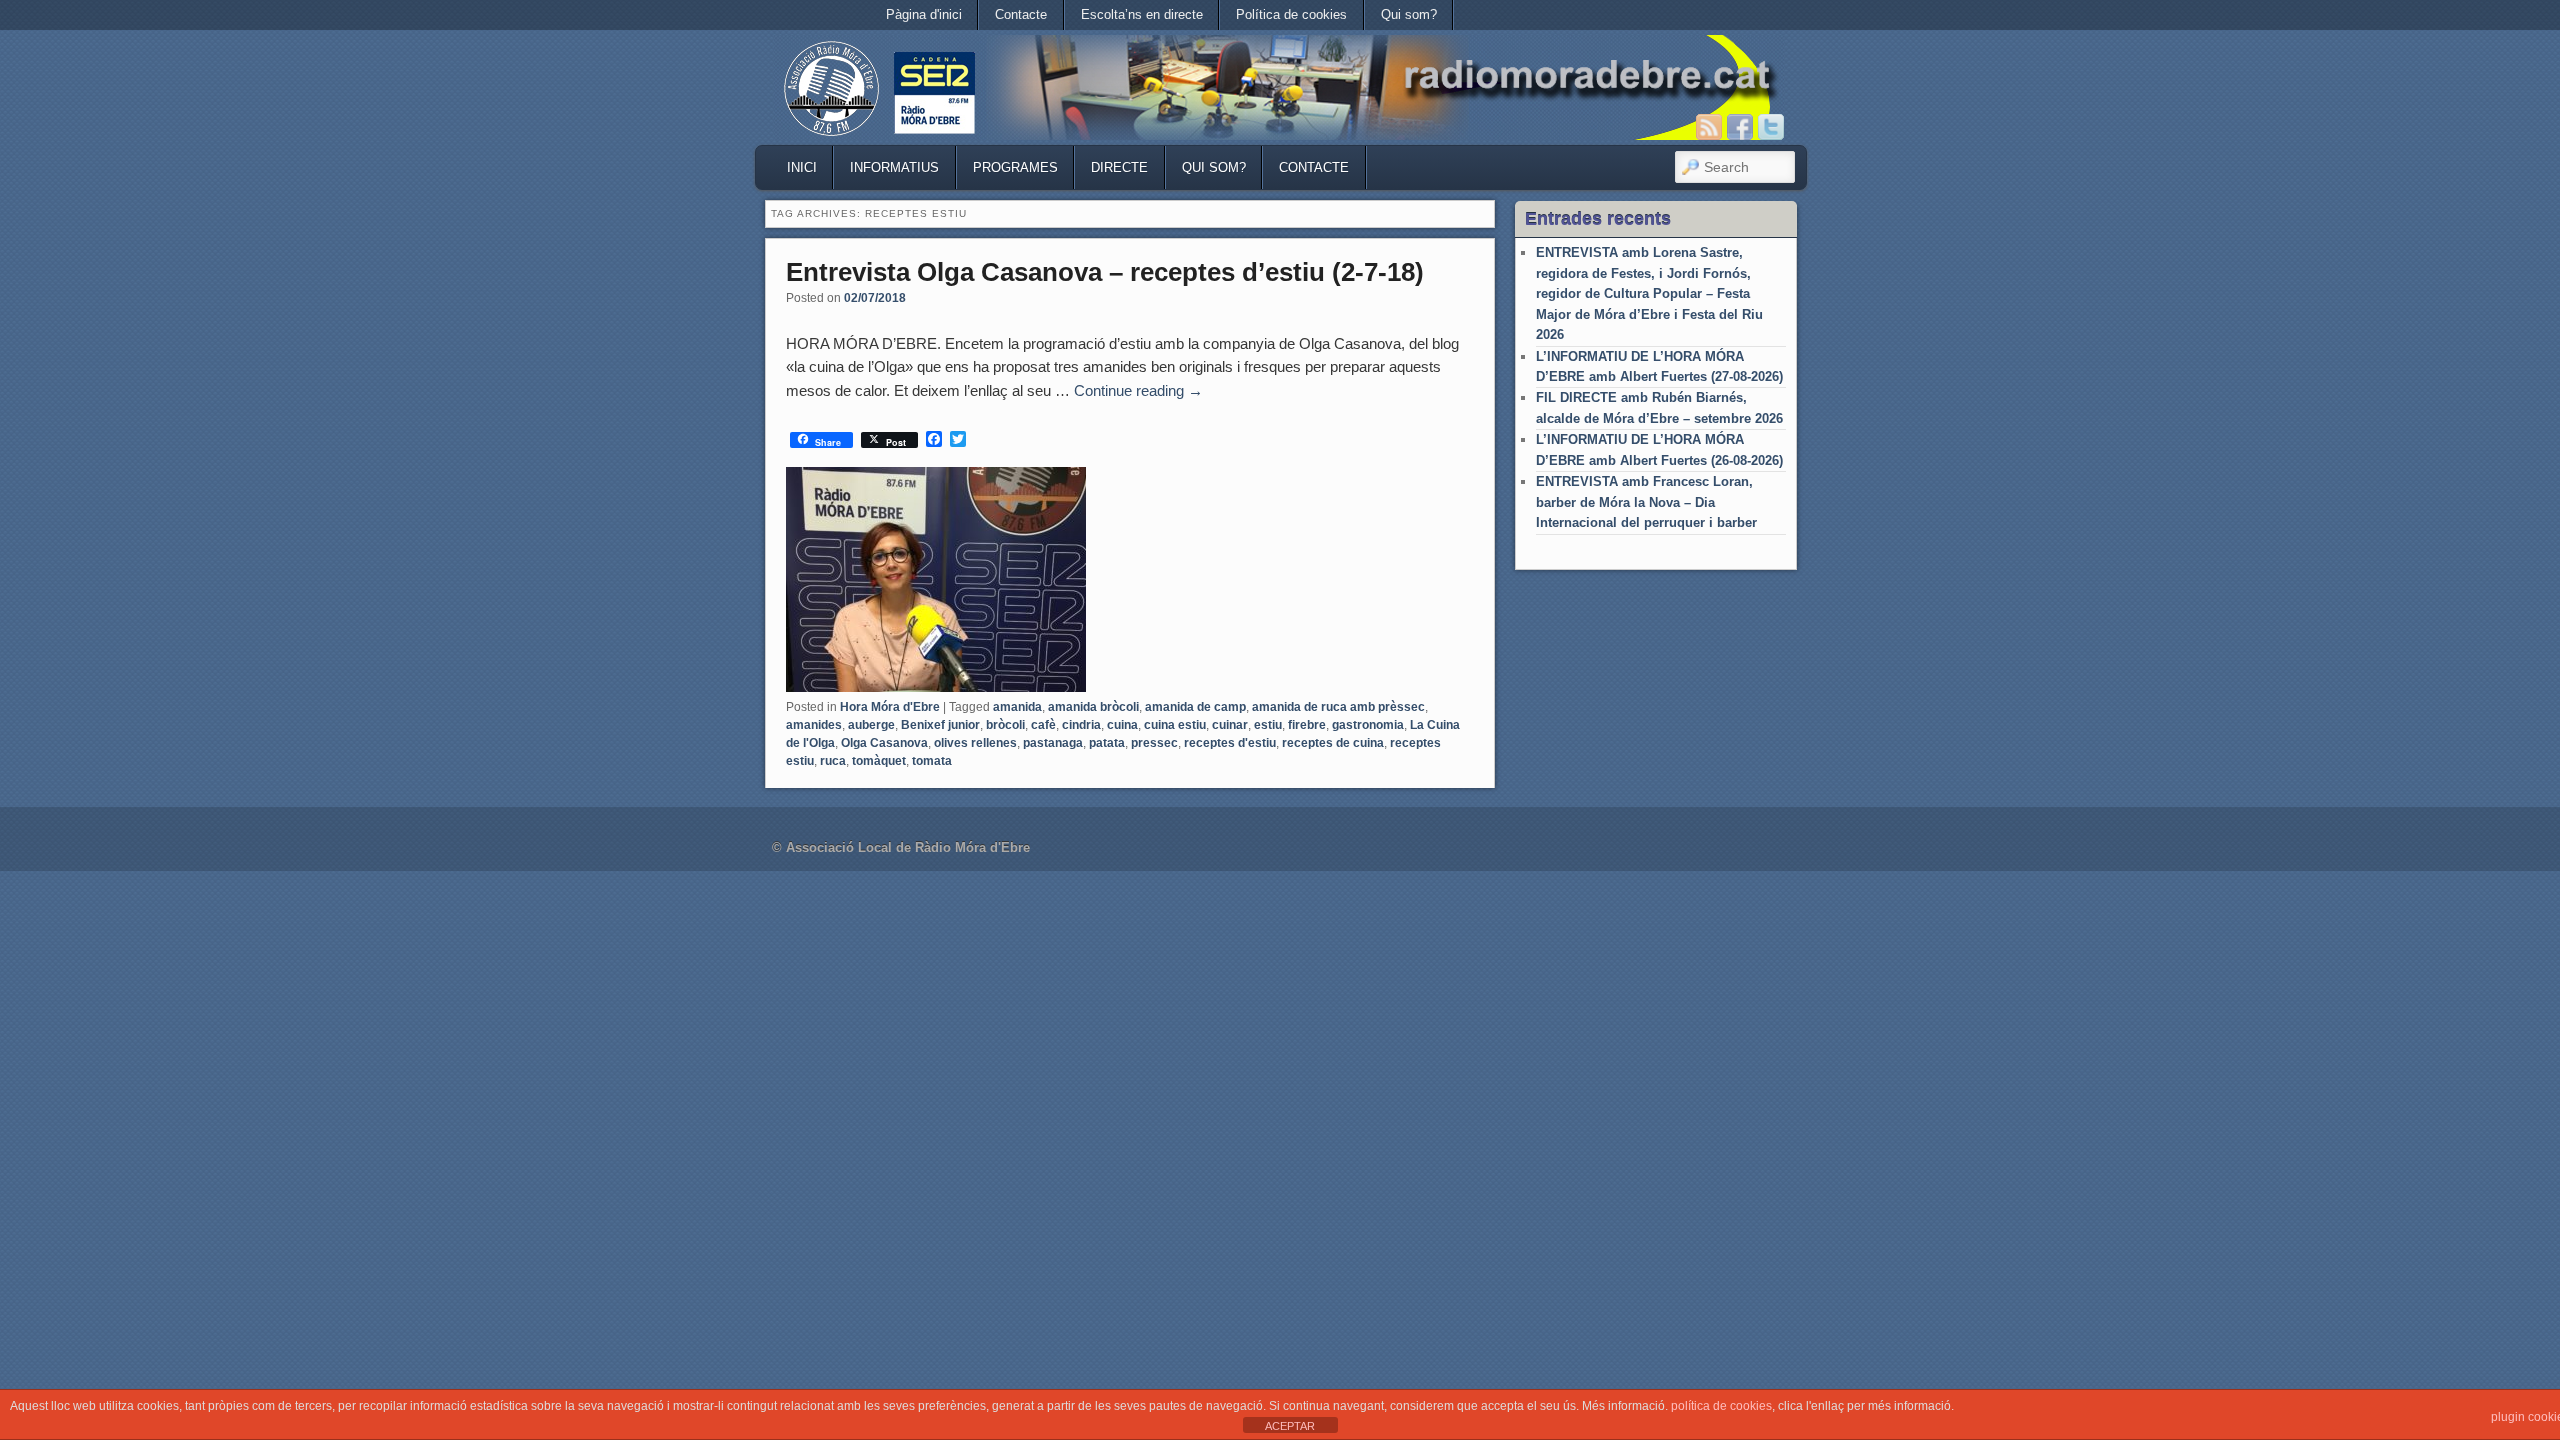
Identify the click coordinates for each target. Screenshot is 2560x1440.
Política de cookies (1291, 14)
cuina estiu (1175, 725)
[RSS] (1709, 127)
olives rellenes (975, 743)
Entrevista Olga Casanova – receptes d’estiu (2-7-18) (1105, 272)
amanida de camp (1195, 707)
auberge (871, 725)
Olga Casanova (884, 743)
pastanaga (1053, 743)
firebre (1307, 725)
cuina (1122, 725)
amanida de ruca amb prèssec (1338, 707)
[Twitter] (1771, 127)
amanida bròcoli (1093, 707)
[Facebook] (1740, 127)
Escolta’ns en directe (1142, 14)
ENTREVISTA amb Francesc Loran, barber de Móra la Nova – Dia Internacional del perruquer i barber (1646, 502)
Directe (1119, 167)
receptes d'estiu (1230, 743)
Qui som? (1409, 14)
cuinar (1230, 725)
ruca (833, 761)
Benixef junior (940, 725)
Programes (1015, 167)
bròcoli (1005, 725)
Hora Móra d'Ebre (890, 707)
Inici (802, 167)
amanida (1017, 707)
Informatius (894, 167)
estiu (1268, 725)
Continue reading (1138, 390)
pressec (1154, 743)
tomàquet (879, 761)
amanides (814, 725)
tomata (932, 761)
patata (1107, 743)
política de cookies (1721, 1406)
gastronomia (1368, 725)
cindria (1081, 725)
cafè (1043, 725)
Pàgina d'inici (924, 14)
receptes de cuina (1333, 743)
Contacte (1021, 14)
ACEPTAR (1290, 1426)
